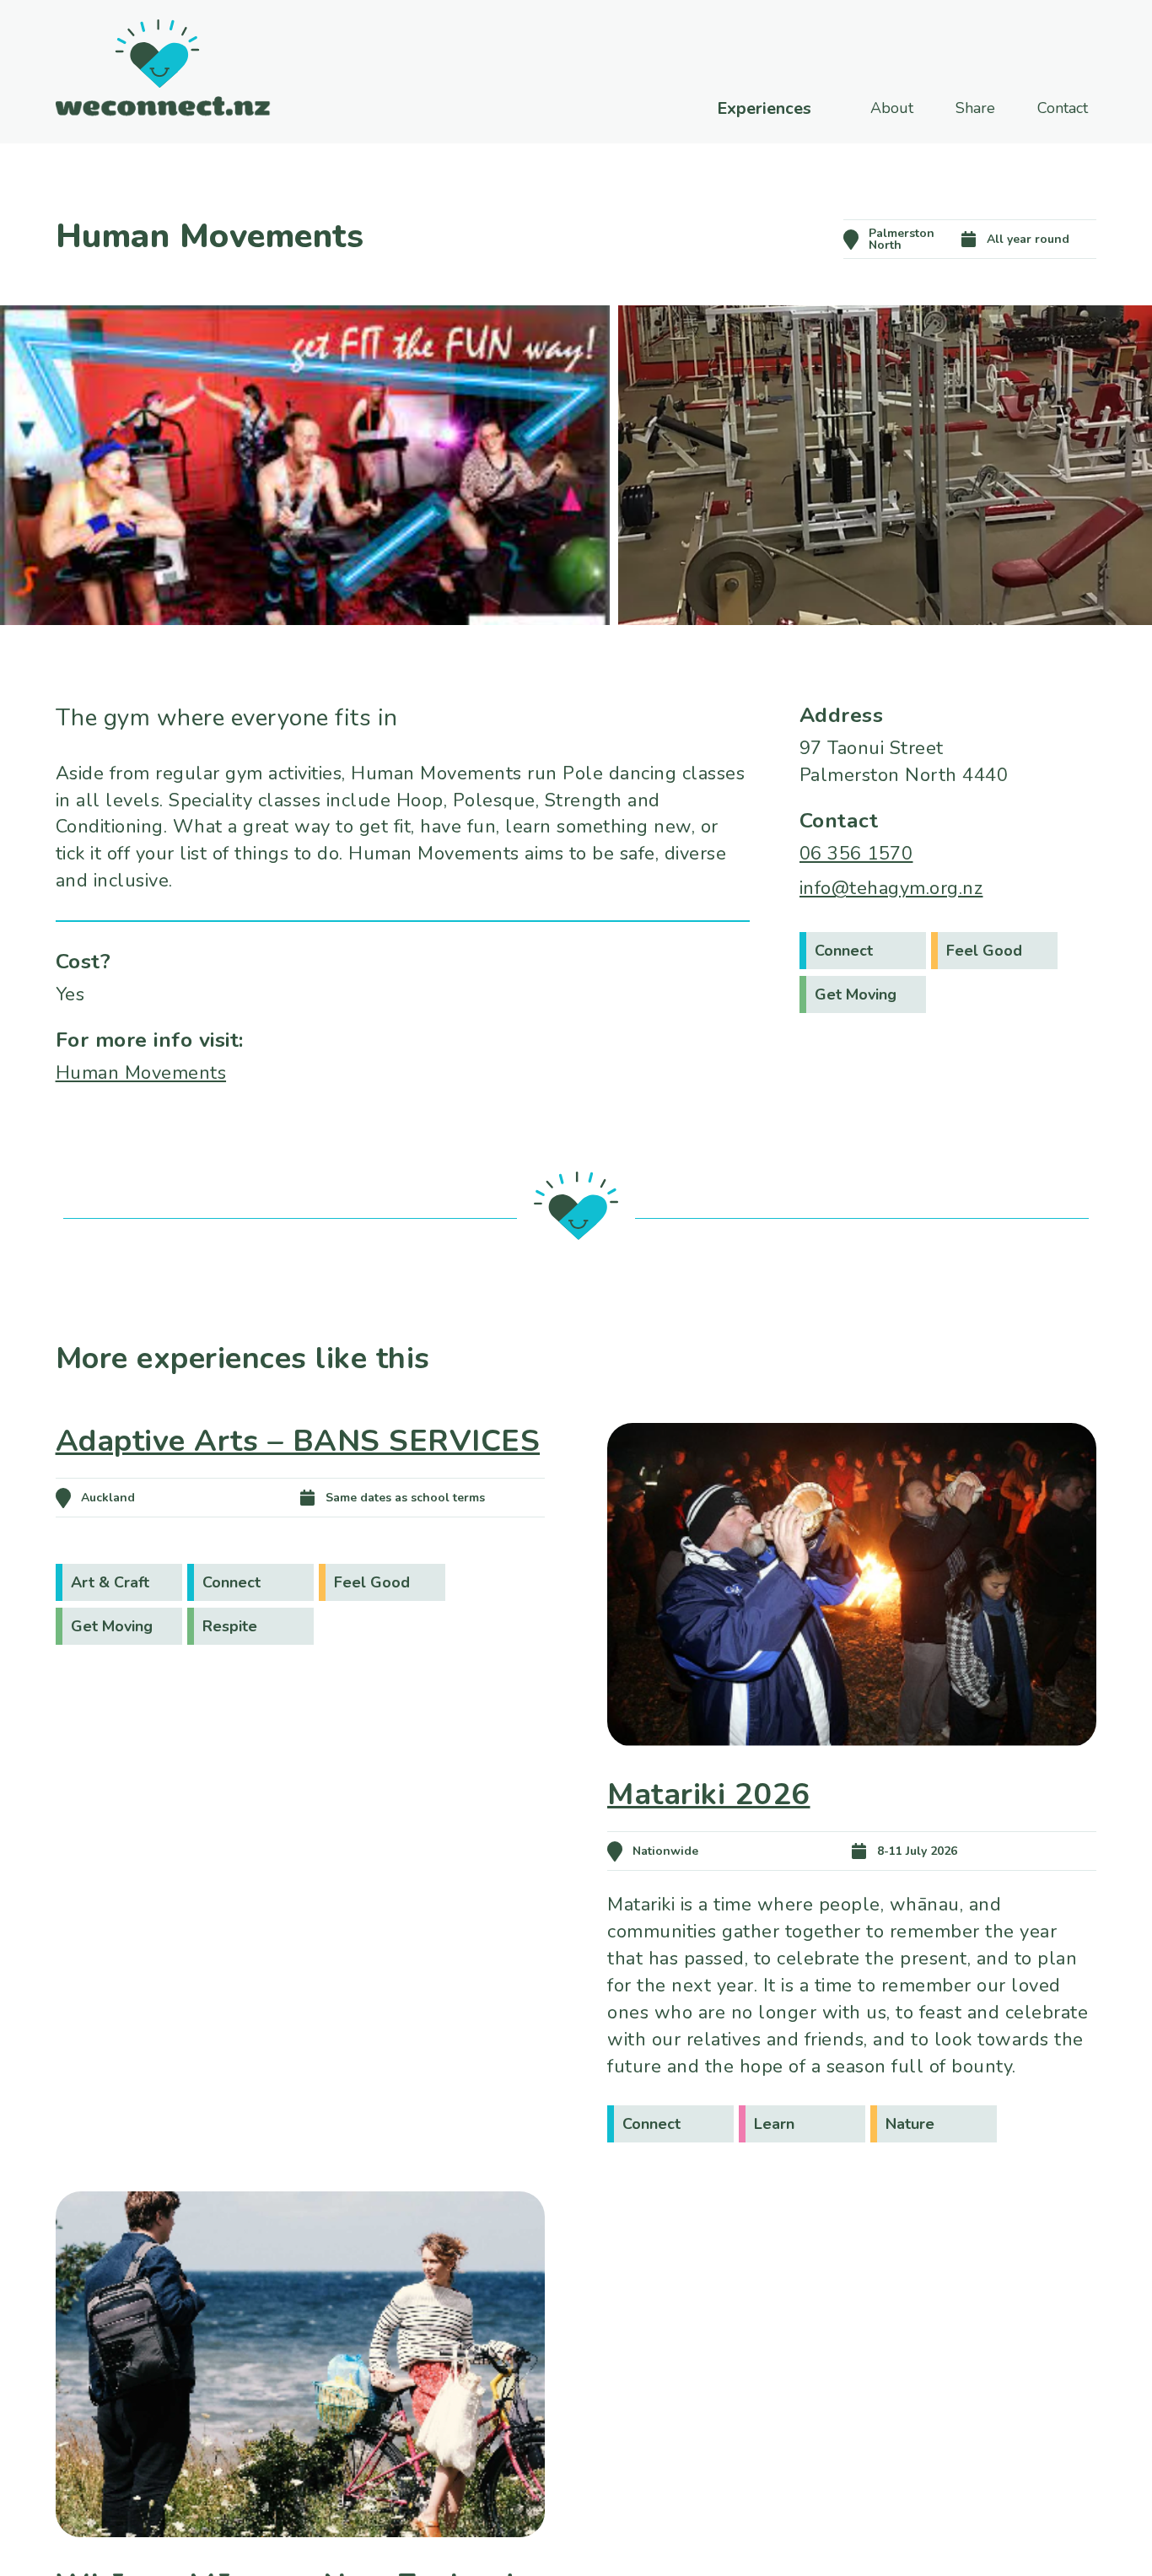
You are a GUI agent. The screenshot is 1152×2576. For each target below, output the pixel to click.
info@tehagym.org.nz (891, 888)
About (892, 108)
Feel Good (984, 951)
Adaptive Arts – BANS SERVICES (298, 1441)
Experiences (764, 109)
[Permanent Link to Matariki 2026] (852, 1770)
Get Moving (856, 994)
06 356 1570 (856, 854)
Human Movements (141, 1073)
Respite (230, 1626)
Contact (1063, 108)
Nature (910, 2124)
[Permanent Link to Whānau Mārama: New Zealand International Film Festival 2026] (300, 2561)
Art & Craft (110, 1582)
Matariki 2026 (709, 1795)
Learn (774, 2124)
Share (975, 108)
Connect (844, 951)
